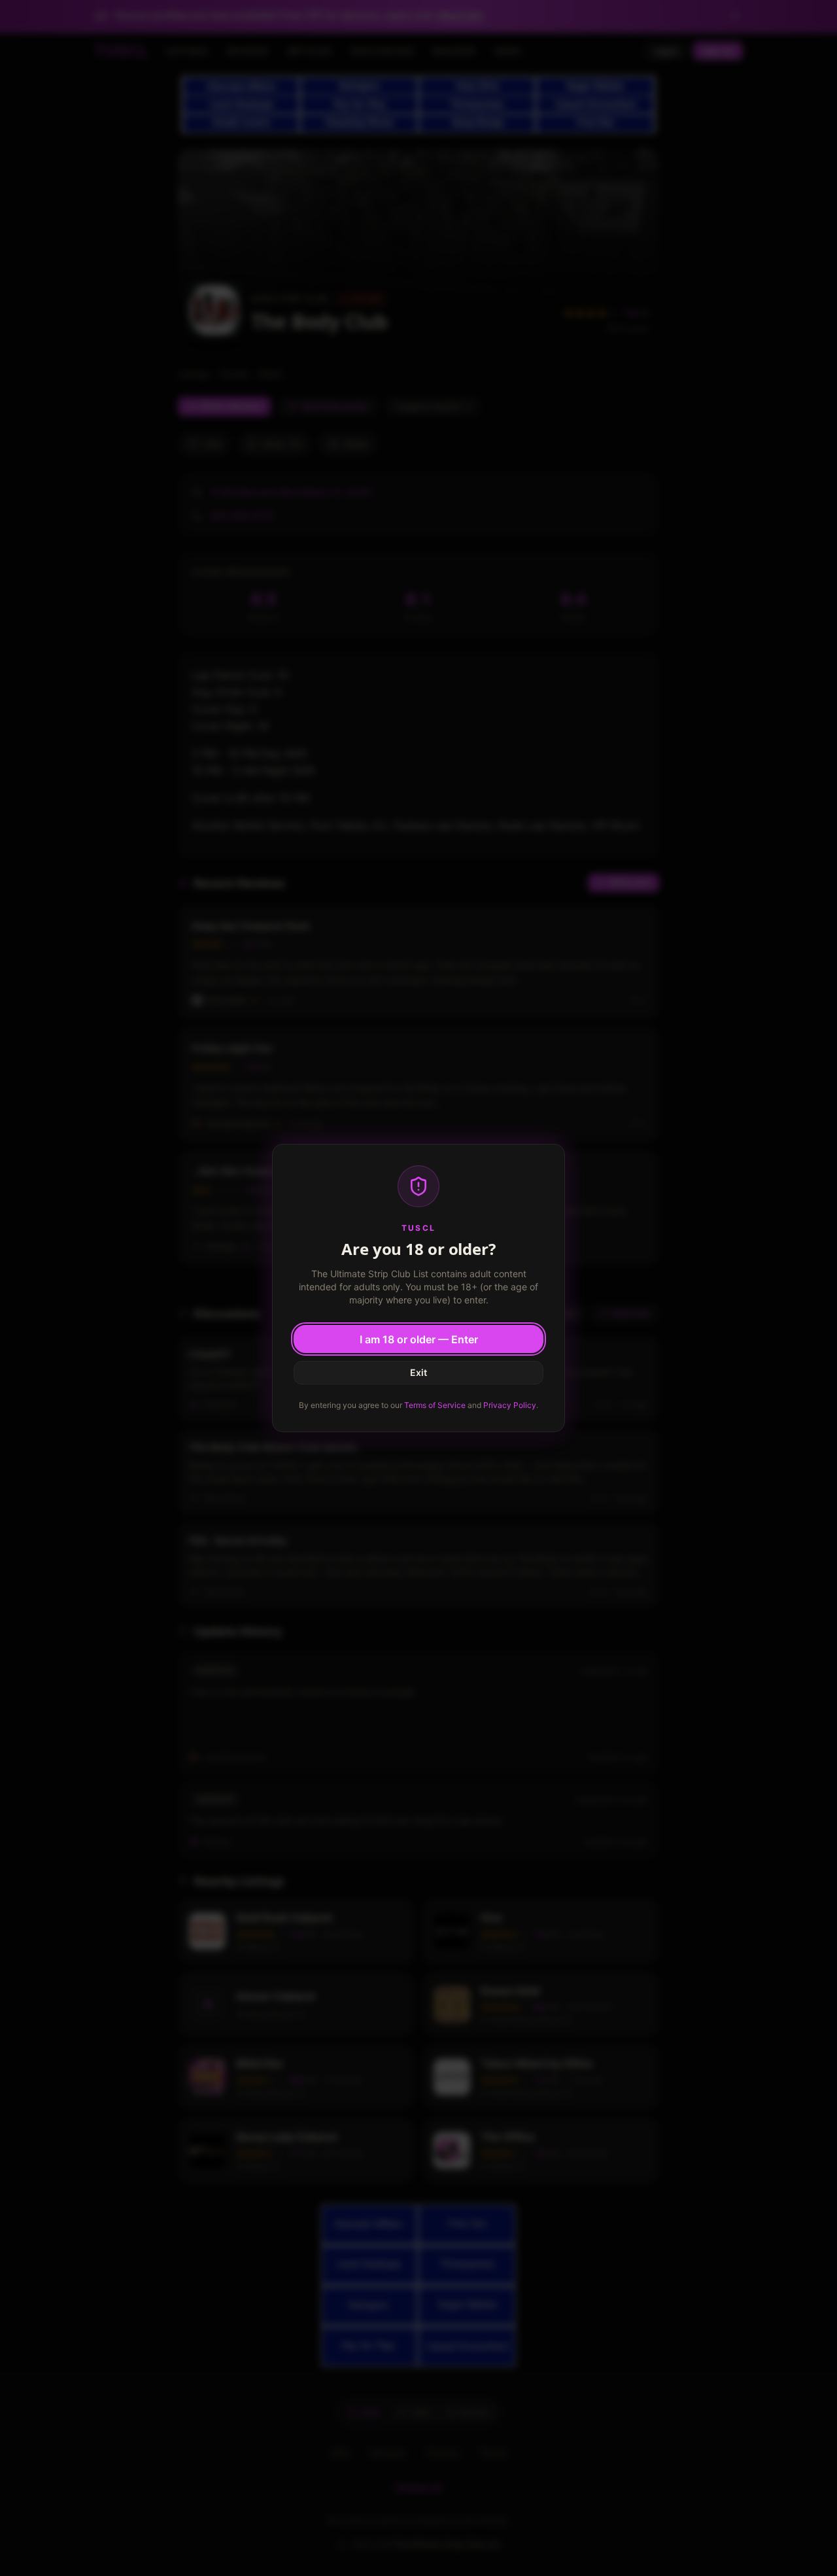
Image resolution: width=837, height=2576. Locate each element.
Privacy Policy (510, 1405)
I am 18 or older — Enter (419, 1339)
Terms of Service (435, 1405)
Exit (418, 1372)
